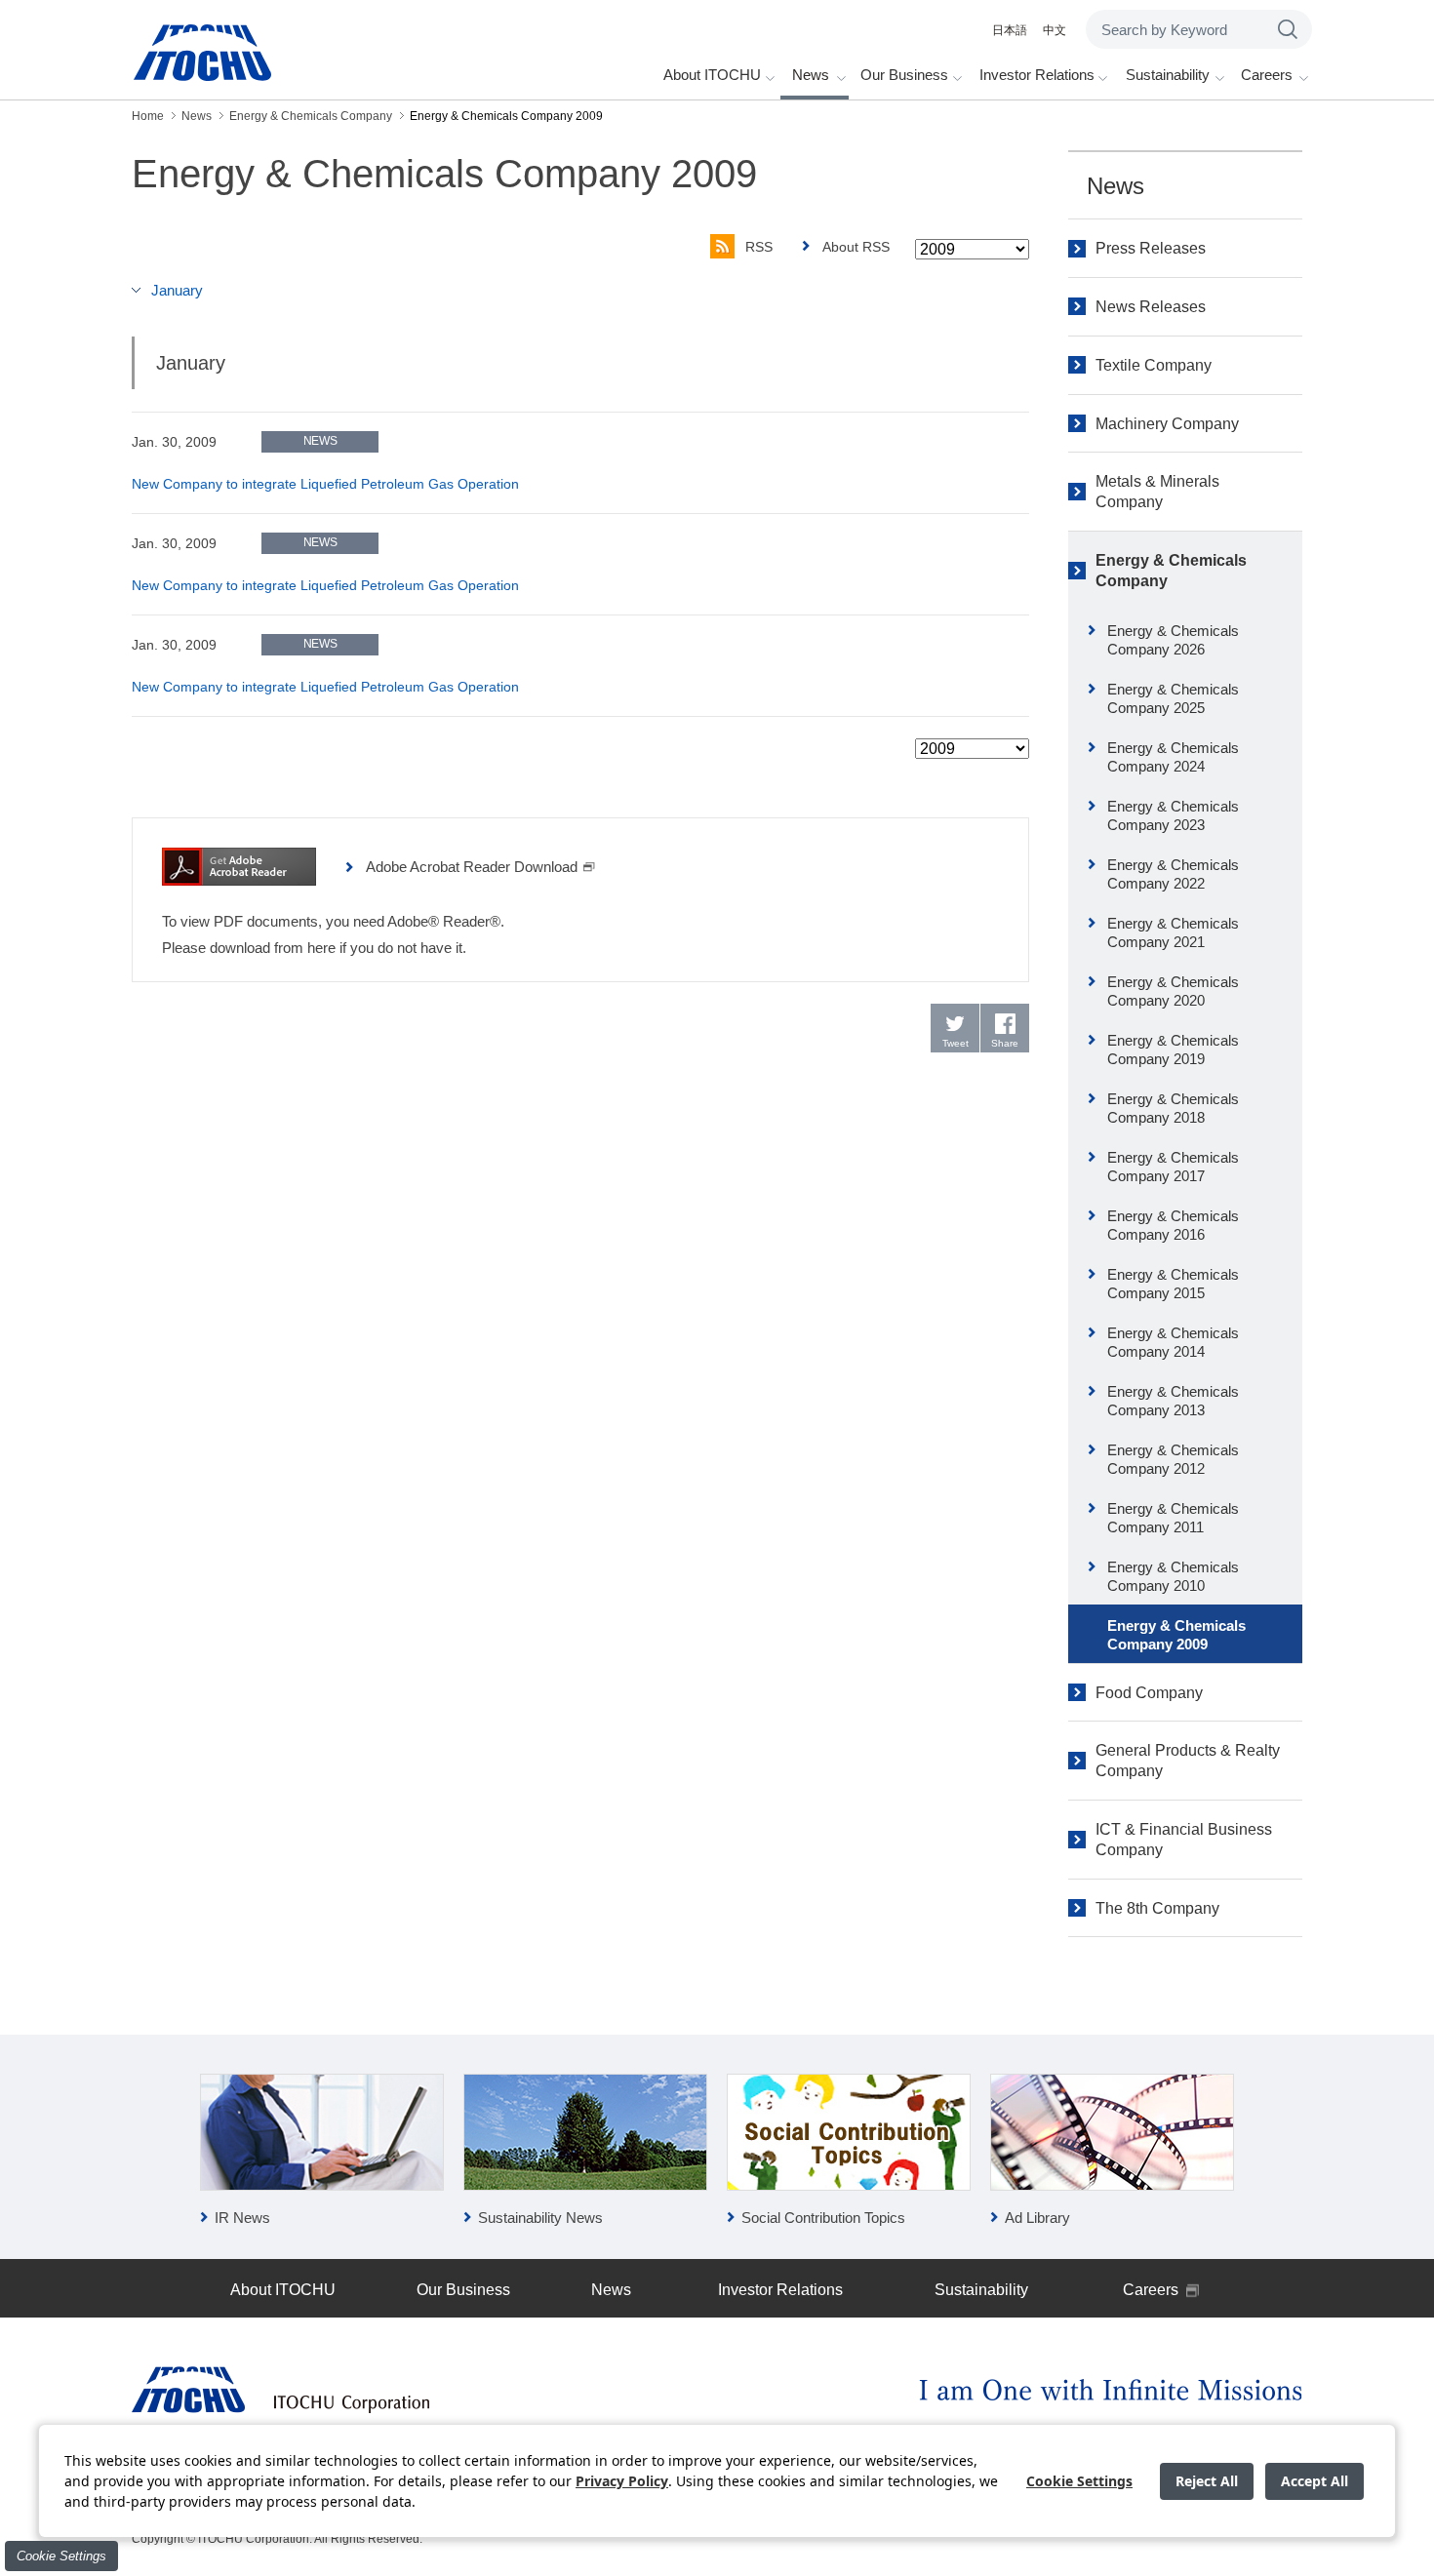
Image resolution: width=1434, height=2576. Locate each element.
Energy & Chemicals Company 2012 (1173, 1460)
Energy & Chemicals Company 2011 (1173, 1518)
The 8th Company (1157, 1908)
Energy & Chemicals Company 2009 (1176, 1635)
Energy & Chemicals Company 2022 (1173, 874)
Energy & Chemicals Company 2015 (1173, 1284)
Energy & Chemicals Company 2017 (1173, 1167)
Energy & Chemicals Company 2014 (1173, 1343)
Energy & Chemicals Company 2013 (1173, 1401)
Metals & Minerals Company (1157, 492)
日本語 (1010, 30)
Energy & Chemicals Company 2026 (1173, 640)
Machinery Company (1167, 424)
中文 (1055, 30)
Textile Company (1154, 365)
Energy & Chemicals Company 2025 (1173, 699)
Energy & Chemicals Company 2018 (1173, 1109)
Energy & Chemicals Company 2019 (1173, 1050)
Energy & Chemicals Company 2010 (1173, 1577)
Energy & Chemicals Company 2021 (1173, 933)
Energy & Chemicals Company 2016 (1173, 1226)
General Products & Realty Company (1188, 1761)
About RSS (856, 247)
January (177, 290)
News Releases (1151, 307)
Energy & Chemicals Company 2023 (1173, 816)
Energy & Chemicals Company (1171, 571)
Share (1005, 1043)
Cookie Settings (61, 2556)
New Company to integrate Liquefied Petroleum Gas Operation (325, 484)
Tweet (956, 1043)
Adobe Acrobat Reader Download (472, 867)
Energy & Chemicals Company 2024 (1173, 757)
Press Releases (1151, 248)
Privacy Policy (622, 2481)
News (1115, 186)
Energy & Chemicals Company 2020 (1173, 991)
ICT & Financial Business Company (1184, 1840)
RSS (759, 247)
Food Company (1149, 1693)
